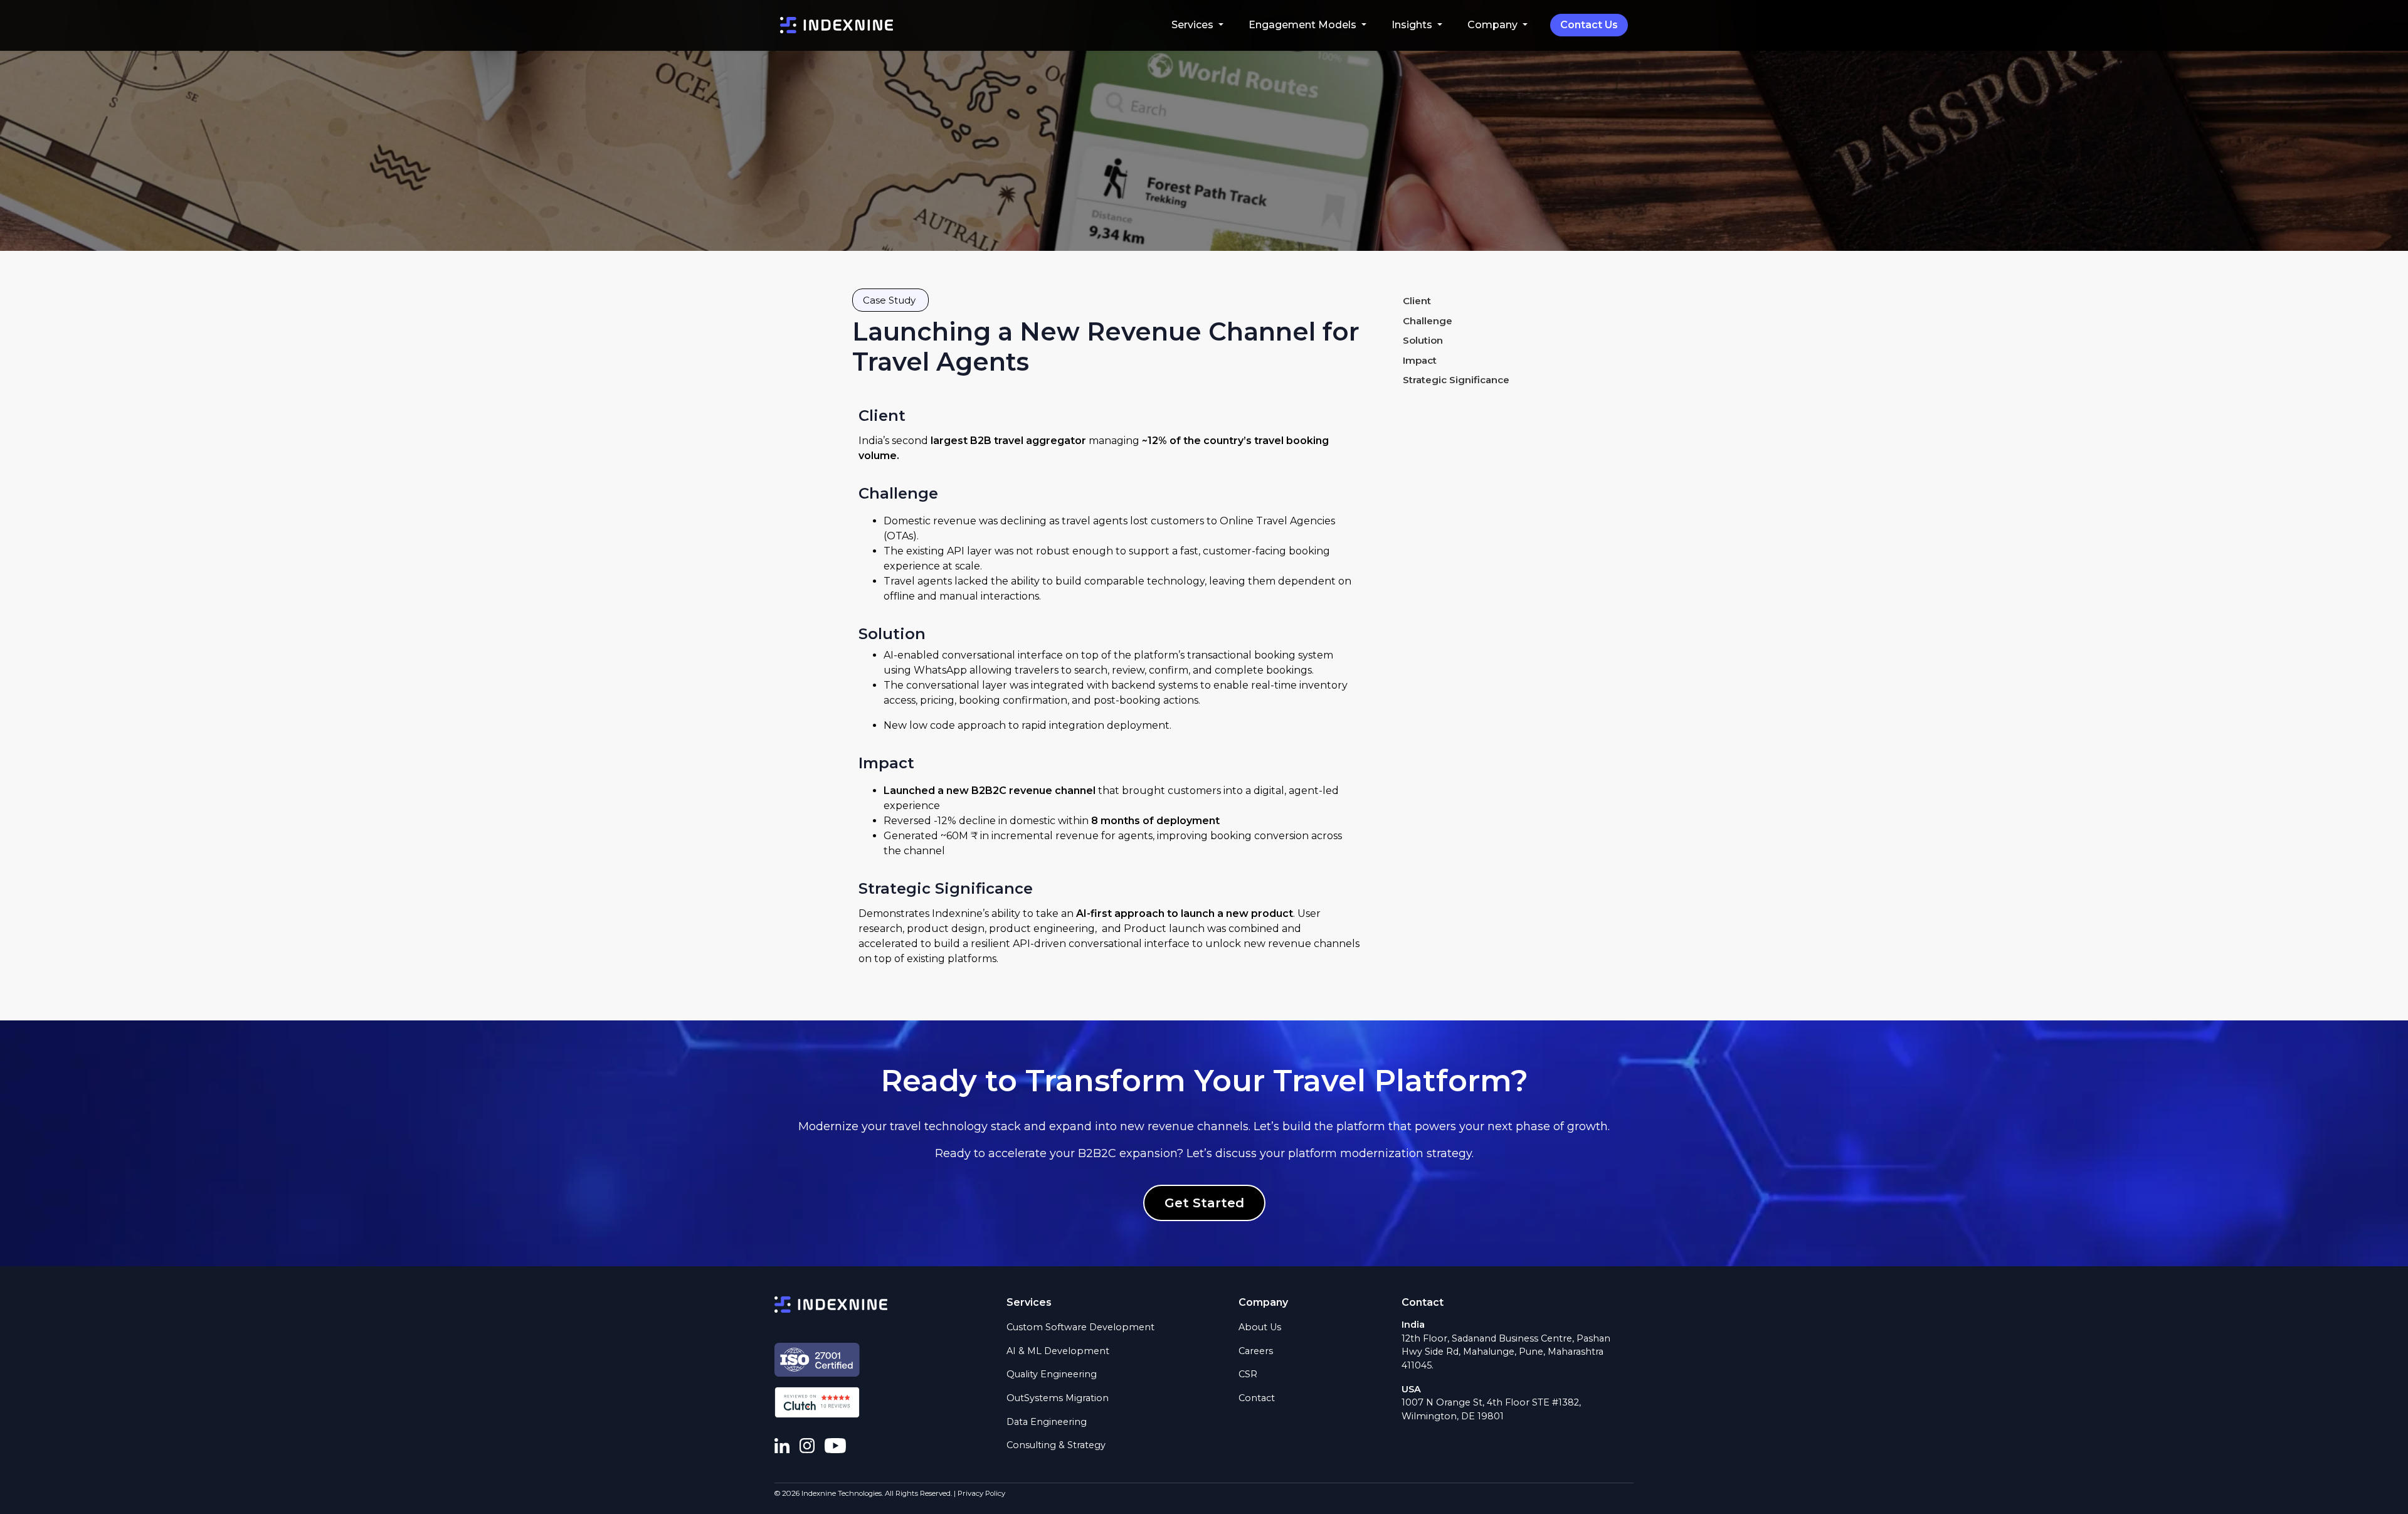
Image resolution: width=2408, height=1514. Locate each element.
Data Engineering (1047, 1422)
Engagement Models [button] (1304, 25)
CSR (1248, 1374)
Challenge (1428, 321)
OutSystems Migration (1058, 1398)
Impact (1420, 361)
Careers (1256, 1351)
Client (1417, 301)
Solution (1423, 341)
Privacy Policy (981, 1493)
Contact (1257, 1398)
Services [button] (1194, 25)
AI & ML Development (1058, 1351)
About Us (1260, 1327)
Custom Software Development (1080, 1327)
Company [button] (1494, 25)
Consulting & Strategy (1056, 1445)
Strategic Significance (1456, 380)
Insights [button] (1413, 25)
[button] (890, 300)
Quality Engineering (1052, 1374)
